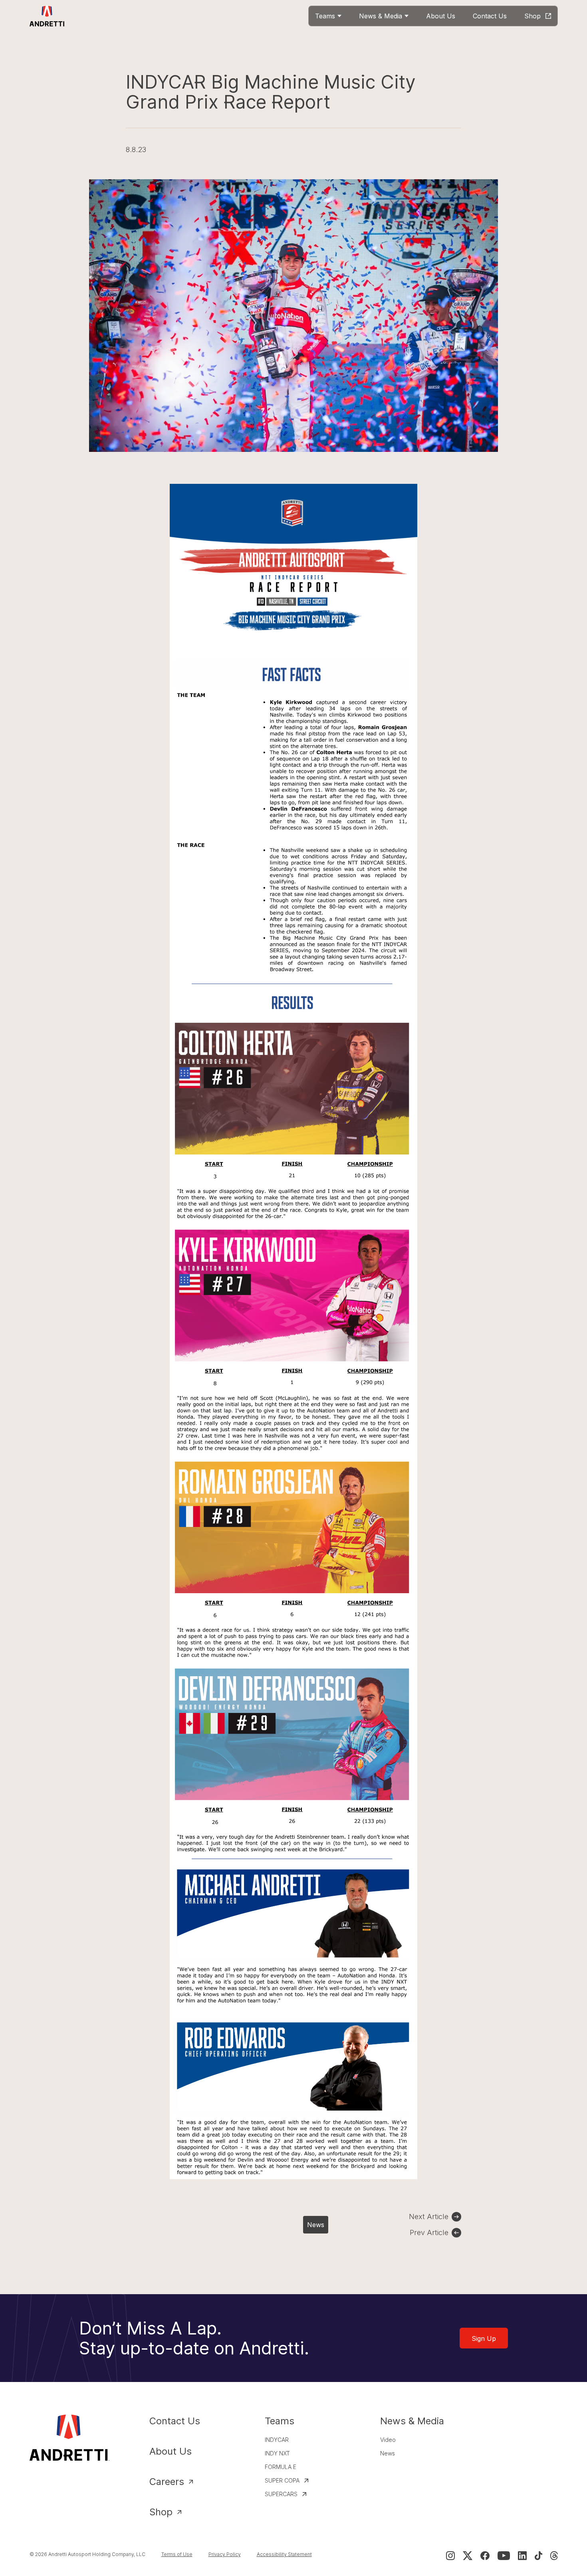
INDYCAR (277, 2440)
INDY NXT (277, 2453)
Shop (161, 2512)
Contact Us (175, 2421)
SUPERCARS (281, 2494)
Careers (167, 2482)
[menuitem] (328, 16)
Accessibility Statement (284, 2554)
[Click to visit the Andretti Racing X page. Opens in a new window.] (468, 2556)
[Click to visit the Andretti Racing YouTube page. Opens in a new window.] (504, 2556)
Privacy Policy (225, 2554)
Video (388, 2440)
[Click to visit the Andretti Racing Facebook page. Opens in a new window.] (485, 2556)
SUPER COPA (282, 2480)
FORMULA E (281, 2467)
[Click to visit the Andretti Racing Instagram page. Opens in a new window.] (450, 2556)
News (316, 2225)
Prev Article (429, 2232)
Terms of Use (177, 2554)
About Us (171, 2451)
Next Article (429, 2217)
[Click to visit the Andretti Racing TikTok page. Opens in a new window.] (538, 2556)
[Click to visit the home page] (47, 16)
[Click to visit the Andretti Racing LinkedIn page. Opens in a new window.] (522, 2556)
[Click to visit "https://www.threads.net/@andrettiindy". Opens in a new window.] (554, 2556)
